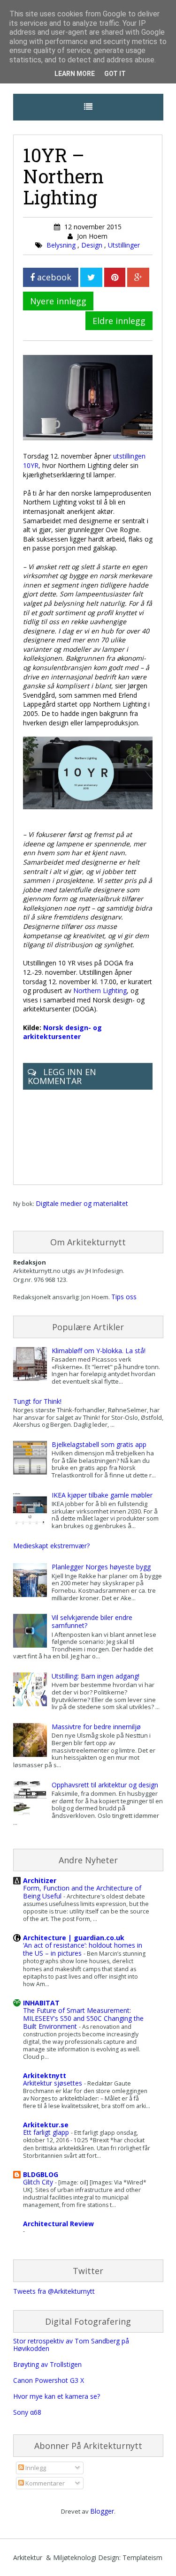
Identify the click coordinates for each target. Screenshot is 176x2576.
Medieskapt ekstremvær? (51, 1546)
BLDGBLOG (41, 2174)
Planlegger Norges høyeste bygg (101, 1567)
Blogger (102, 2511)
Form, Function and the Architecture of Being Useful (82, 1892)
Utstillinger (124, 245)
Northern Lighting (100, 990)
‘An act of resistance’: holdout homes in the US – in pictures (83, 1949)
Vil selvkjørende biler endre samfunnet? (92, 1621)
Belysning (62, 245)
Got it (115, 74)
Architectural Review (58, 2224)
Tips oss (124, 1297)
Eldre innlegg (119, 321)
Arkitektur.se (46, 2125)
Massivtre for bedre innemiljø (96, 1727)
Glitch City (39, 2182)
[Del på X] (91, 277)
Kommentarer (44, 2483)
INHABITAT (41, 2003)
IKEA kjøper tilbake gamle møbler (102, 1495)
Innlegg (35, 2468)
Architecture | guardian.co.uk (74, 1938)
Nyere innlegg (58, 301)
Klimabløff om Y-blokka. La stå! (99, 1351)
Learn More (75, 74)
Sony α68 (27, 2412)
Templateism (142, 2557)
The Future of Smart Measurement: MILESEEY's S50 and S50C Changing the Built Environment (83, 2018)
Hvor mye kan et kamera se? (57, 2396)
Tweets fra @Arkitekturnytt (54, 2291)
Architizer (40, 1880)
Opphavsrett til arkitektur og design (105, 1785)
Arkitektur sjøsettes (54, 2083)
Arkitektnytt (45, 2075)
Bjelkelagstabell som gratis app (99, 1444)
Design (93, 245)
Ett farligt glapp (47, 2132)
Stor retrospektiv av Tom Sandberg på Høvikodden (71, 2345)
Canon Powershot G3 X (49, 2380)
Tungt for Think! (37, 1401)
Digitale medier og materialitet (82, 1203)
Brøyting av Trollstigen (47, 2364)
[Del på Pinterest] (115, 277)
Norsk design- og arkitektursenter (62, 1032)
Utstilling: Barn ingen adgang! (96, 1676)
